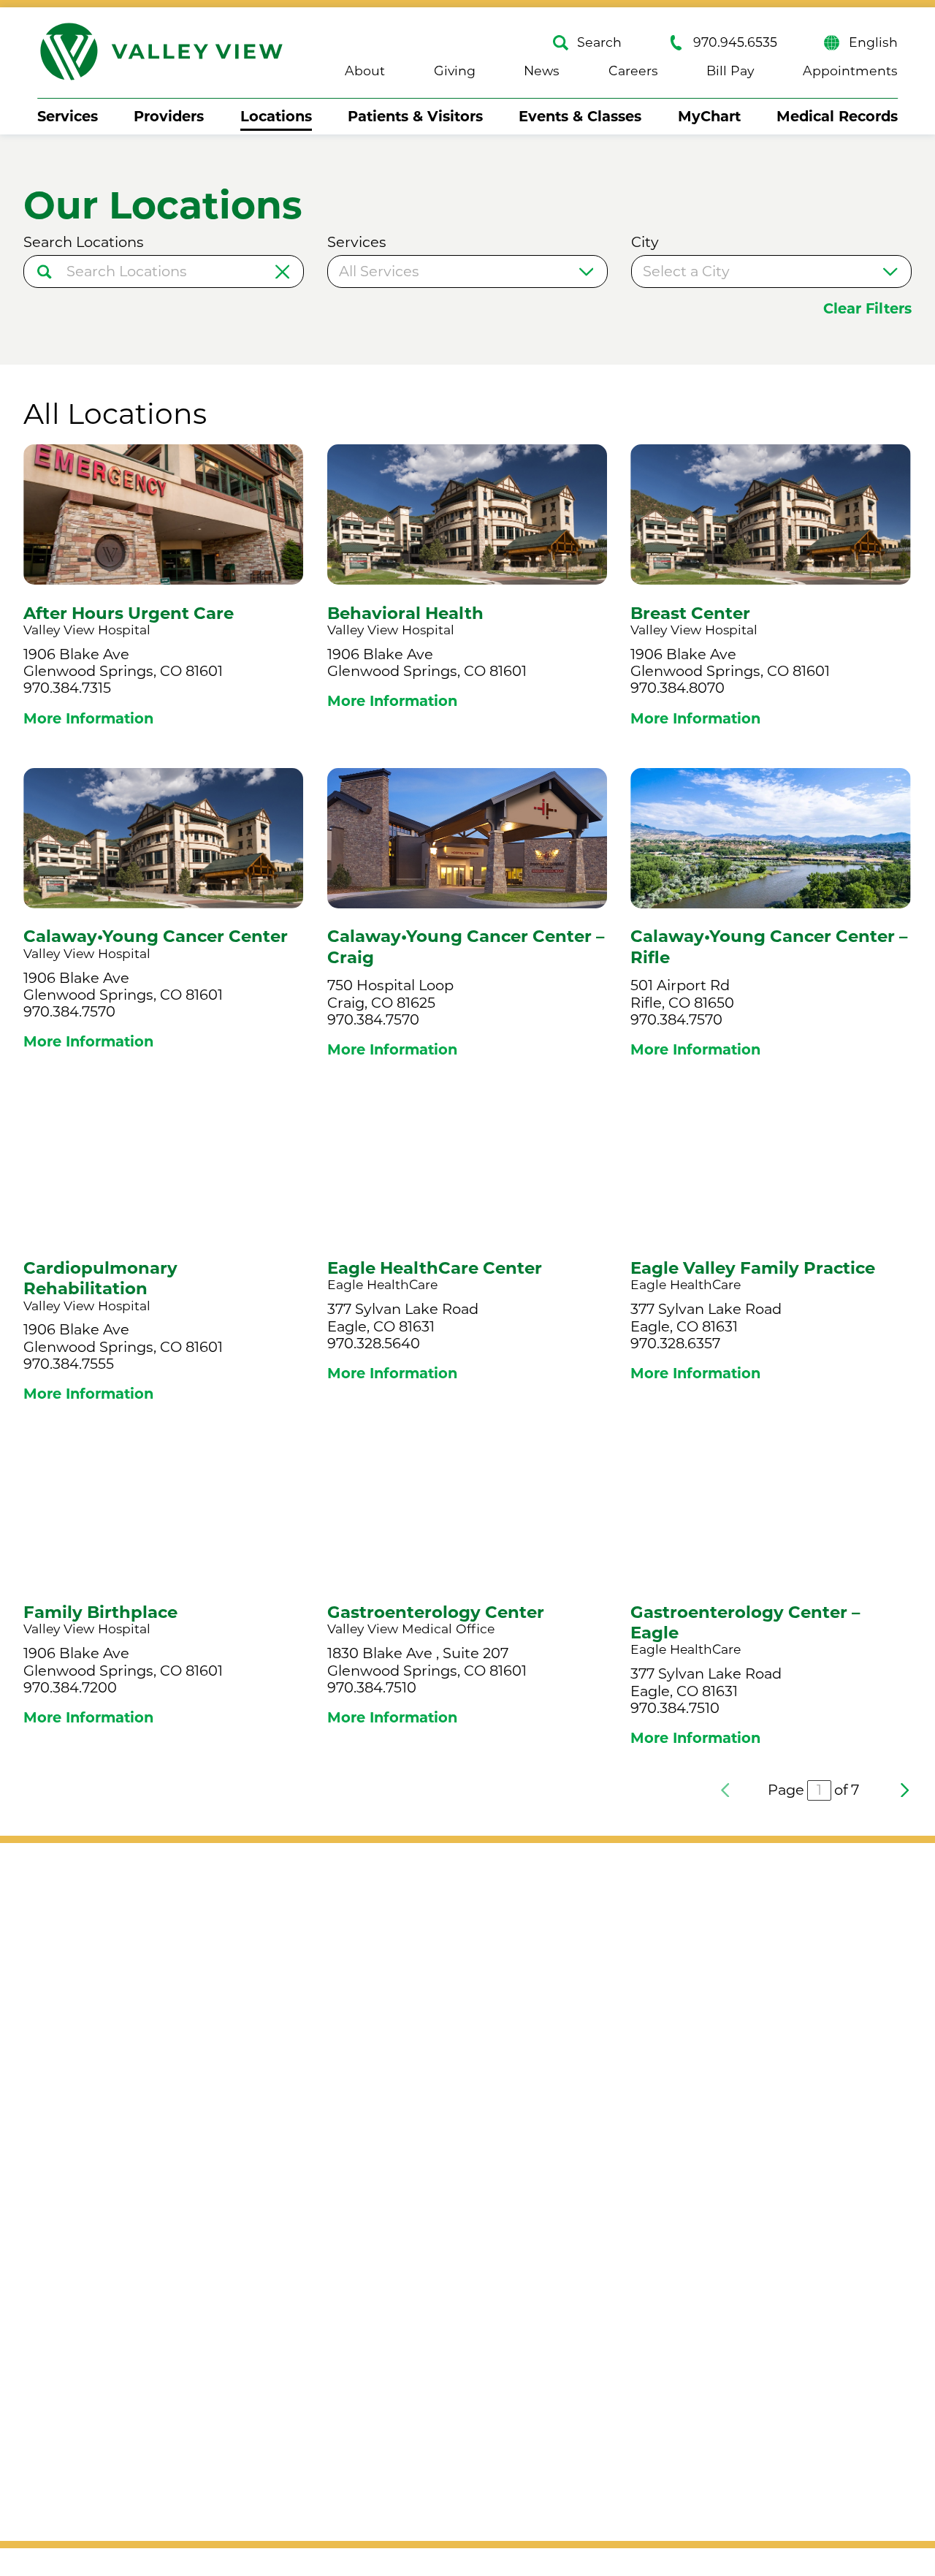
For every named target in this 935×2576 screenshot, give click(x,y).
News (542, 71)
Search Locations (84, 242)
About (365, 71)
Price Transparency (402, 2361)
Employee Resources (409, 2438)
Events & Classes (580, 116)
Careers (633, 71)
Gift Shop (634, 2208)
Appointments (850, 71)
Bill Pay (730, 71)
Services (68, 116)
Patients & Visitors (415, 116)
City (645, 242)
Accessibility (110, 2060)
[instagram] (467, 2009)
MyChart (709, 116)
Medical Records (837, 116)
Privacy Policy (115, 2117)
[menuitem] (68, 117)
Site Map (97, 2089)
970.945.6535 (735, 43)
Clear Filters (867, 309)
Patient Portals (386, 2399)
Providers (169, 116)
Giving (455, 71)
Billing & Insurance (400, 2208)
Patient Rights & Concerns (427, 2322)
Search (599, 43)
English (873, 43)
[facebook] (429, 2009)
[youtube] (507, 2009)
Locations (276, 116)
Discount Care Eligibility (418, 2246)
